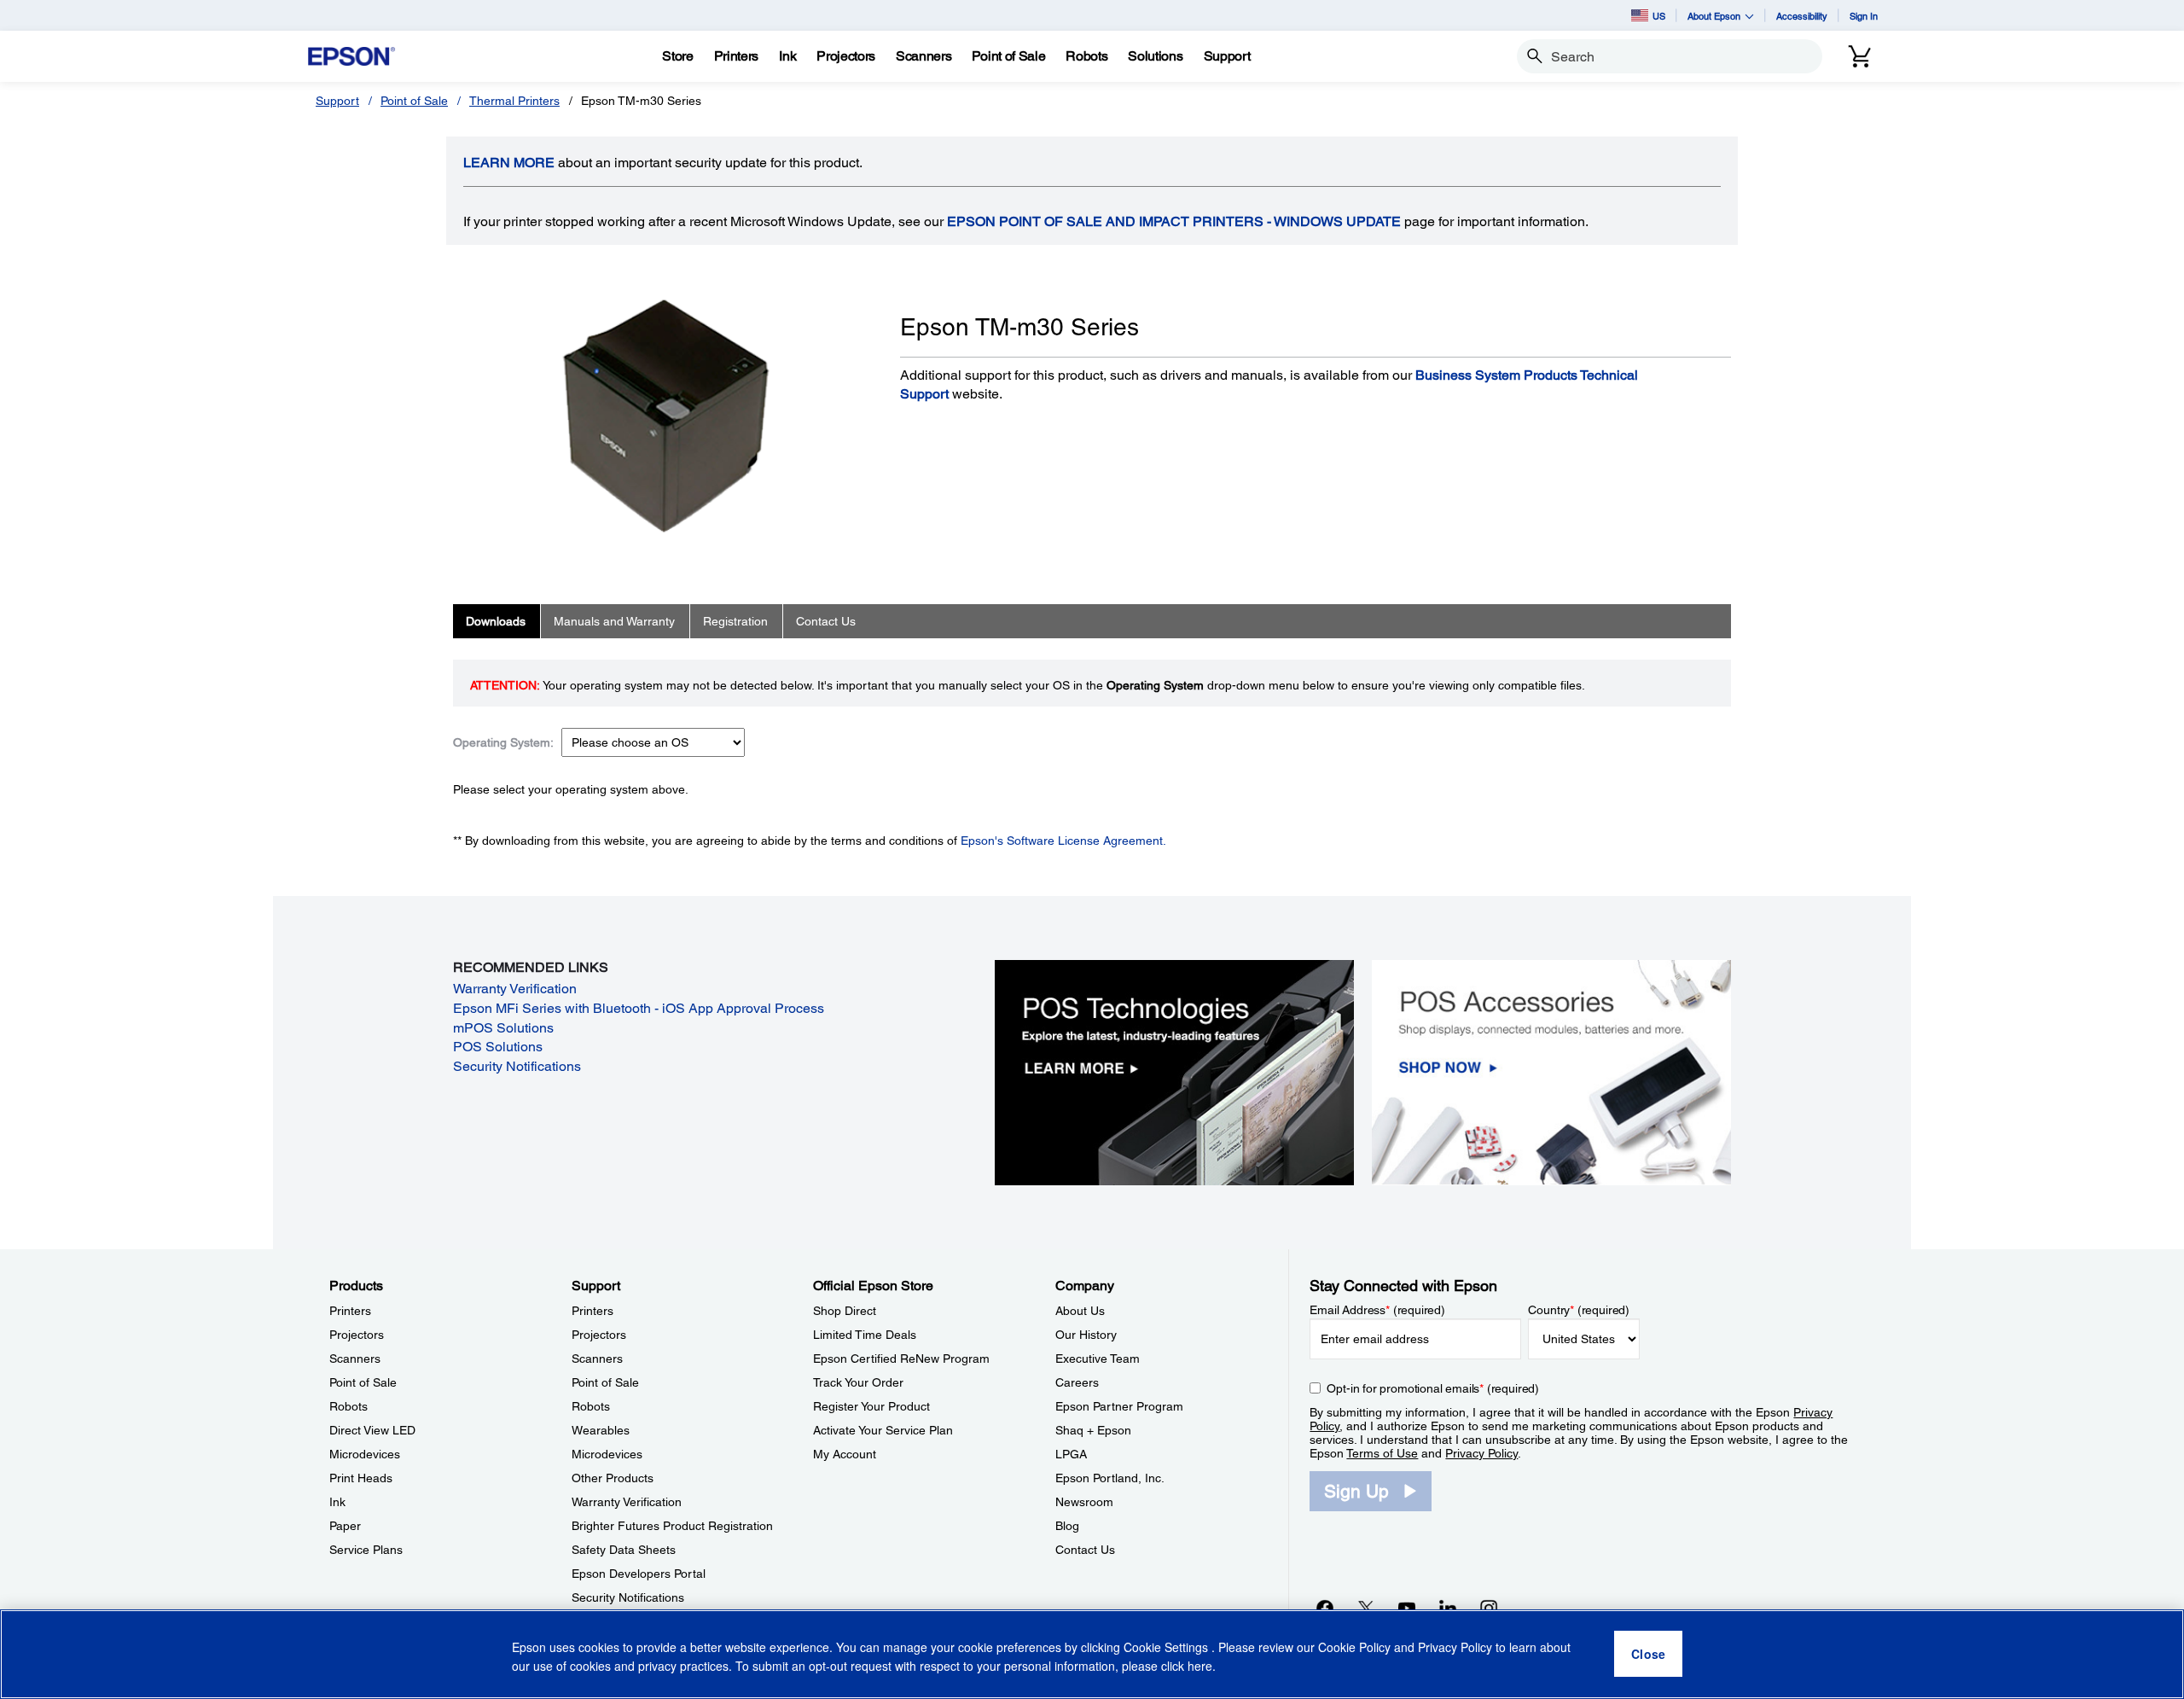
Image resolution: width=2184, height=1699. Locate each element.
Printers (350, 1311)
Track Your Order (858, 1382)
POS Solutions (498, 1047)
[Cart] (1860, 56)
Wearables (601, 1430)
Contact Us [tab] (826, 621)
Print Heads (361, 1478)
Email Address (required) (1377, 1310)
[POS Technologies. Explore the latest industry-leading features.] (1174, 1072)
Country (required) (1579, 1310)
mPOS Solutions (503, 1028)
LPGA (1071, 1454)
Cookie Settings (1168, 1648)
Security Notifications (517, 1066)
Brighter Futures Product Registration (672, 1526)
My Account (845, 1454)
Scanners (355, 1359)
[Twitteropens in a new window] (1366, 1608)
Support (337, 101)
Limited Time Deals (865, 1335)
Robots (349, 1406)
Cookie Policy (1354, 1648)
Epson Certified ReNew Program (901, 1359)
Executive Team (1098, 1359)
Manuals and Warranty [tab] (614, 621)
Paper (345, 1526)
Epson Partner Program (1119, 1406)
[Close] (1648, 1655)
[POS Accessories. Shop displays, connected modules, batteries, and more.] (1551, 1072)
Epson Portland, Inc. (1110, 1478)
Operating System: (503, 742)
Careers (1077, 1382)
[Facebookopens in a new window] (1325, 1608)
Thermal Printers (514, 101)
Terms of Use (1382, 1453)
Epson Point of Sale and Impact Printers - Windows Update (1174, 221)
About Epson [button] (1714, 16)
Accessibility (1802, 16)
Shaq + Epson (1093, 1430)
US (1659, 16)
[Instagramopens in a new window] (1489, 1608)
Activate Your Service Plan (883, 1430)
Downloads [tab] (496, 621)
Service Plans (366, 1550)
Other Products (613, 1478)
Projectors (357, 1335)
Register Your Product (871, 1406)
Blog (1067, 1526)
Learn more (509, 163)
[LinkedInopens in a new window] (1448, 1608)
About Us (1080, 1311)
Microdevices (365, 1454)
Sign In (1864, 16)
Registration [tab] (735, 621)
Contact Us (1085, 1550)
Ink (337, 1502)
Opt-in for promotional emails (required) (1433, 1388)
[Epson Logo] (351, 57)
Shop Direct (845, 1311)
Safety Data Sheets (624, 1550)
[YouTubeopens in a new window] (1407, 1608)
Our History (1086, 1335)
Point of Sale (414, 101)
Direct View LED (372, 1430)
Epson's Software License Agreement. (1063, 841)
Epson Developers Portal (639, 1574)
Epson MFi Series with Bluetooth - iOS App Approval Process (639, 1008)
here (1200, 1666)
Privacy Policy (1481, 1453)
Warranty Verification (515, 989)
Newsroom (1084, 1502)
